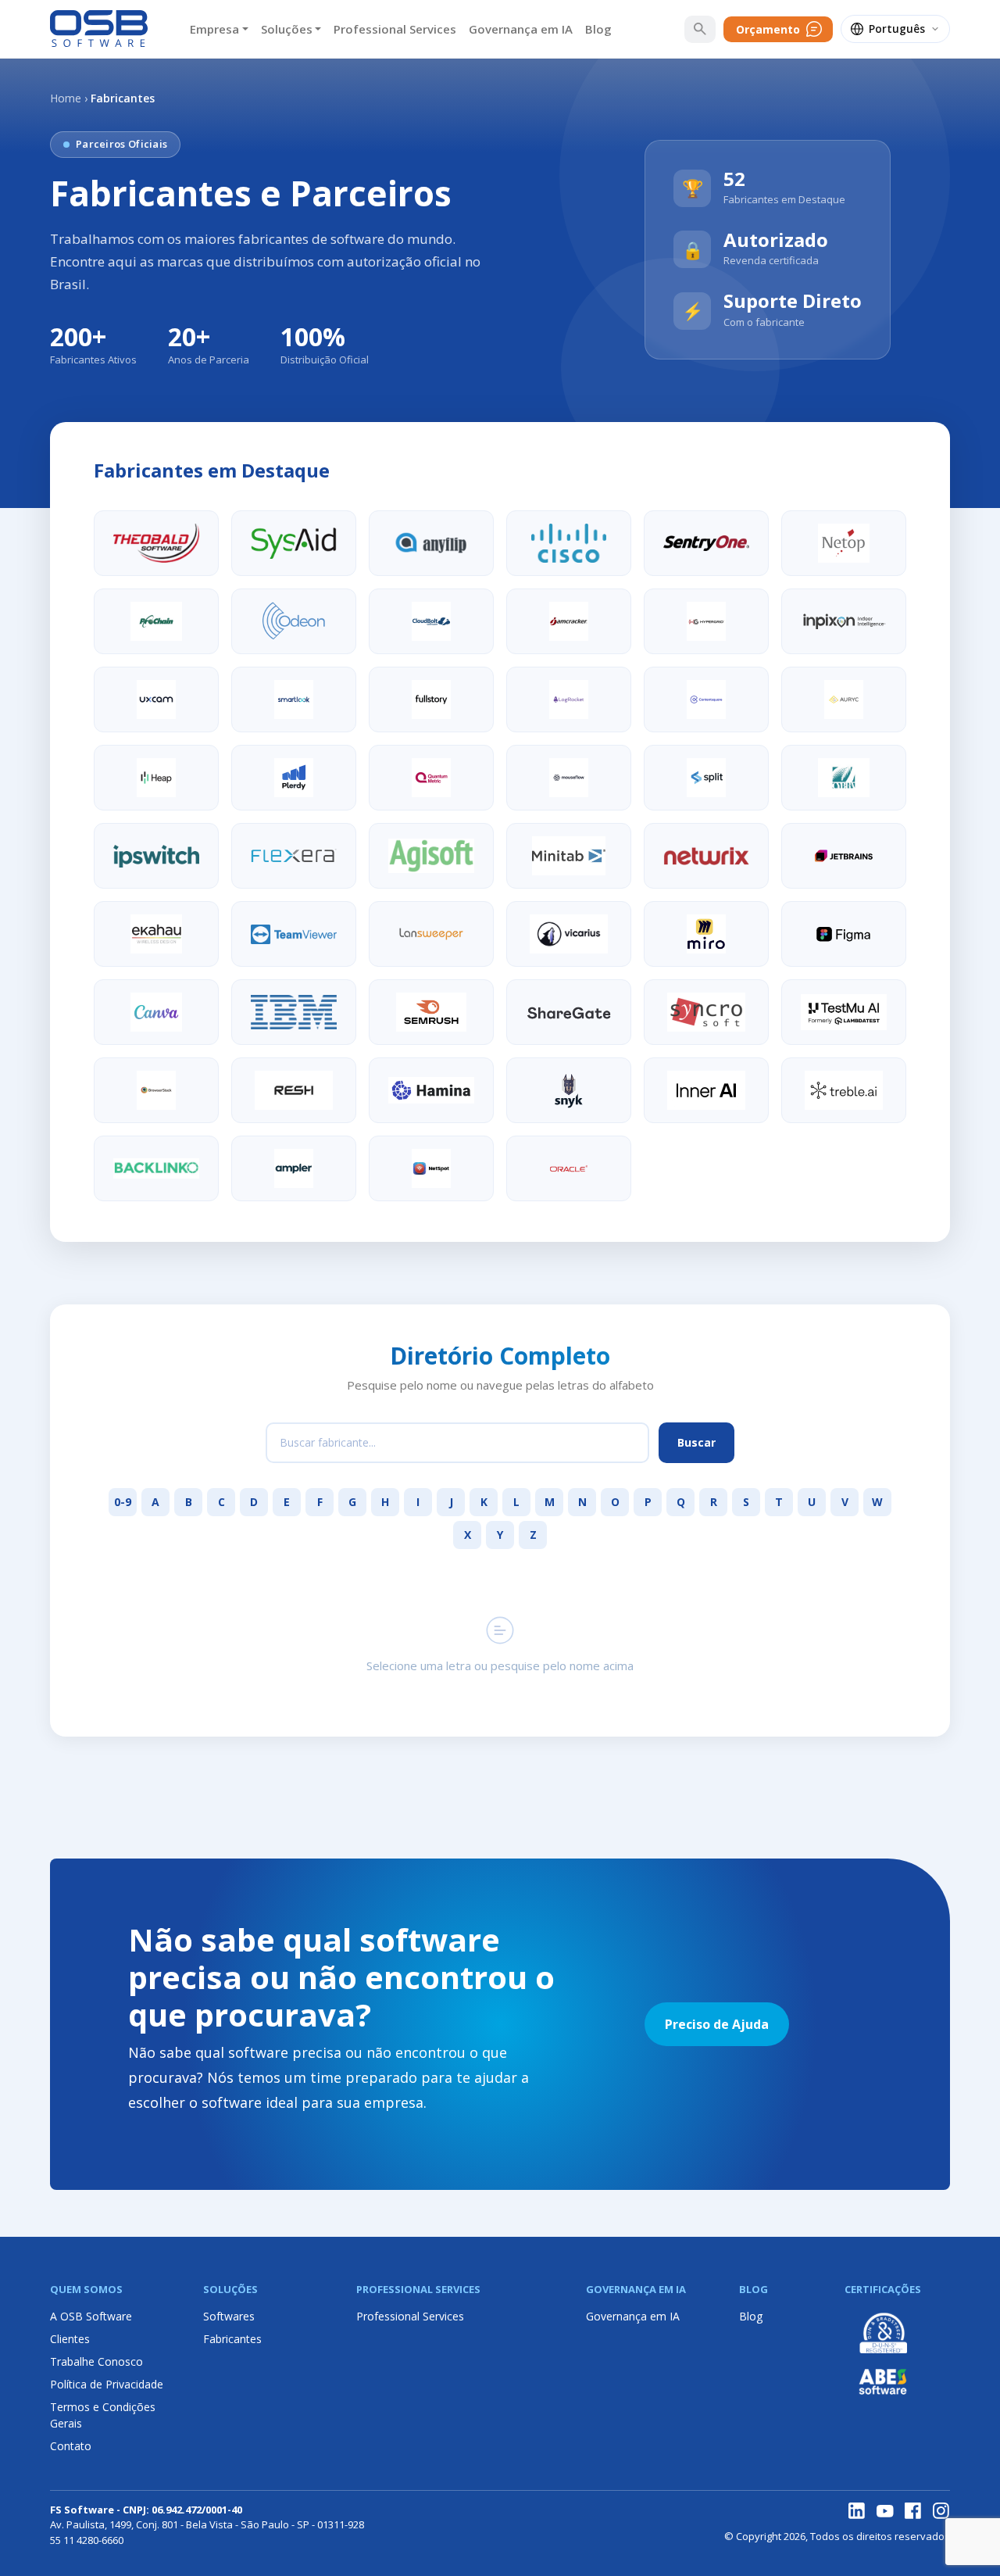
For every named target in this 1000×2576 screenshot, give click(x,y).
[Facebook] (913, 2511)
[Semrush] (431, 1012)
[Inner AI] (706, 1090)
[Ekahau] (156, 934)
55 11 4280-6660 (87, 2540)
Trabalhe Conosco (96, 2361)
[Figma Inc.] (844, 934)
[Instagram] (941, 2511)
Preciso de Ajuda (717, 2024)
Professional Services (395, 29)
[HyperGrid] (706, 621)
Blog (598, 29)
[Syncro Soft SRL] (706, 1012)
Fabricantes (232, 2339)
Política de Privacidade (107, 2384)
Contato (71, 2446)
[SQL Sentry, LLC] (706, 543)
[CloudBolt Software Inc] (431, 621)
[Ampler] (294, 1168)
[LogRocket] (569, 699)
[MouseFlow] (569, 778)
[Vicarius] (569, 934)
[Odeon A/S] (294, 621)
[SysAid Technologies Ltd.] (294, 543)
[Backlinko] (156, 1168)
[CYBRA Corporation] (844, 778)
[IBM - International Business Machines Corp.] (294, 1012)
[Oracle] (569, 1168)
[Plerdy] (294, 778)
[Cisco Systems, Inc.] (569, 543)
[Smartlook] (294, 699)
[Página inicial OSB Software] (99, 29)
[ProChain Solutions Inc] (156, 621)
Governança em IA (521, 29)
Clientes (70, 2339)
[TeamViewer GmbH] (294, 934)
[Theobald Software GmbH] (156, 543)
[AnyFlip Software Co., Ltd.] (431, 543)
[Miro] (706, 934)
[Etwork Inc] (431, 1168)
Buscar (696, 1442)
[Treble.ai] (844, 1090)
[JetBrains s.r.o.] (844, 856)
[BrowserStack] (156, 1090)
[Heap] (156, 778)
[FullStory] (431, 699)
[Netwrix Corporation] (706, 856)
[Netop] (844, 543)
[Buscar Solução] (700, 29)
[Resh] (294, 1090)
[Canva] (156, 1012)
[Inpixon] (844, 621)
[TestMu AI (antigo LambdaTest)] (844, 1012)
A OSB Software (91, 2316)
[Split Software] (706, 778)
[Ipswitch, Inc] (156, 856)
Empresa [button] (214, 29)
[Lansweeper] (431, 934)
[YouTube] (885, 2511)
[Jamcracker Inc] (569, 621)
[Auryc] (844, 699)
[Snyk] (569, 1090)
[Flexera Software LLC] (294, 856)
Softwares (229, 2316)
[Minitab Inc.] (569, 856)
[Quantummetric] (431, 778)
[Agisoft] (431, 856)
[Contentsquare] (706, 699)
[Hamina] (431, 1090)
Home (66, 98)
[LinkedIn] (857, 2511)
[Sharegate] (569, 1012)
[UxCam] (156, 699)
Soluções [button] (287, 29)
